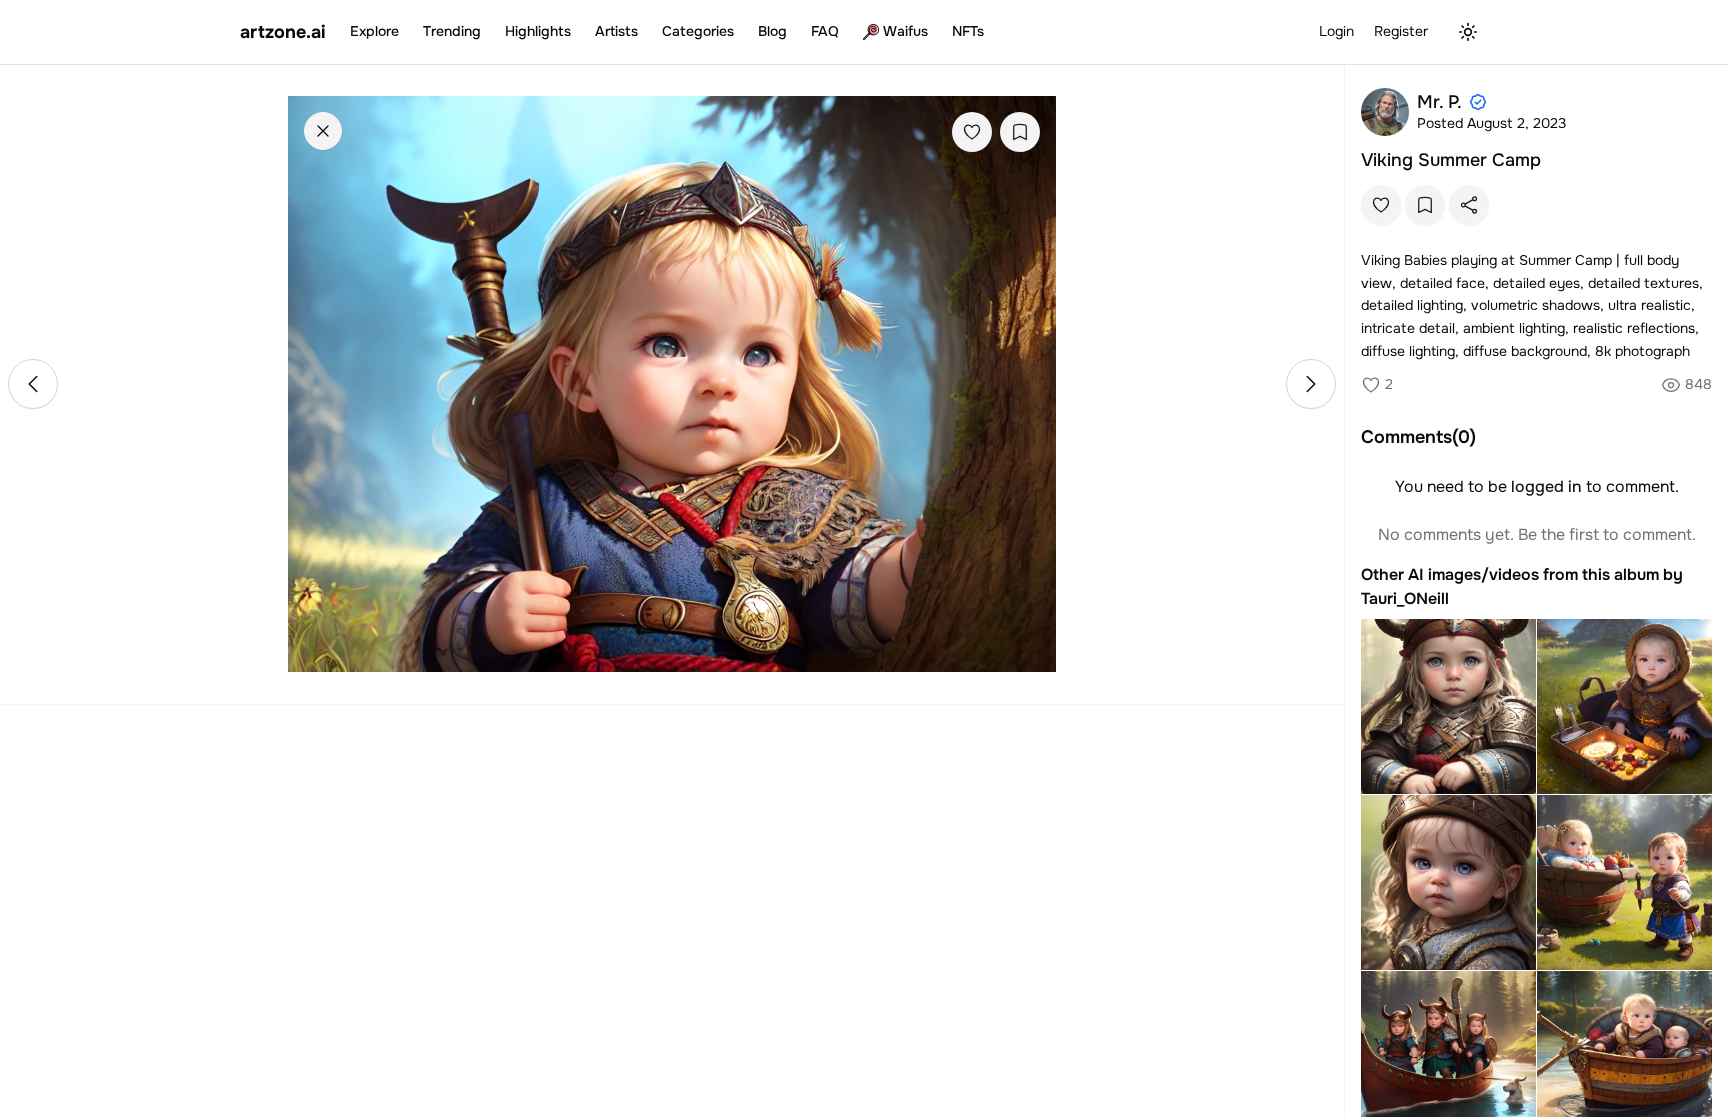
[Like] (972, 132)
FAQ (825, 31)
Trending (452, 31)
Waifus (905, 31)
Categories (698, 31)
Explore (374, 31)
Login (1336, 31)
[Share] (1469, 205)
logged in (1546, 486)
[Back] (323, 131)
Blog (772, 31)
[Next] (1311, 384)
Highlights (538, 31)
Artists (616, 31)
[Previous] (33, 384)
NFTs (968, 31)
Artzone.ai (283, 32)
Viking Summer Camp (1451, 160)
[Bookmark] (1020, 132)
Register (1401, 31)
